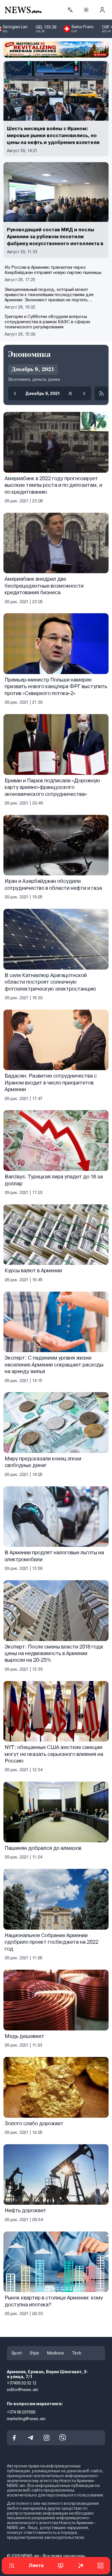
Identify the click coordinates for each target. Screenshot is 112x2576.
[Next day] (84, 393)
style (34, 2353)
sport (17, 2353)
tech (77, 2353)
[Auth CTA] (102, 10)
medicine (56, 2353)
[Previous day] (15, 393)
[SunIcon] (86, 10)
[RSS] (101, 393)
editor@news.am (23, 2390)
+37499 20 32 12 (22, 2383)
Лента (36, 2565)
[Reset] (70, 393)
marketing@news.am (26, 2418)
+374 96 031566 (21, 2412)
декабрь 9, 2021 (43, 393)
